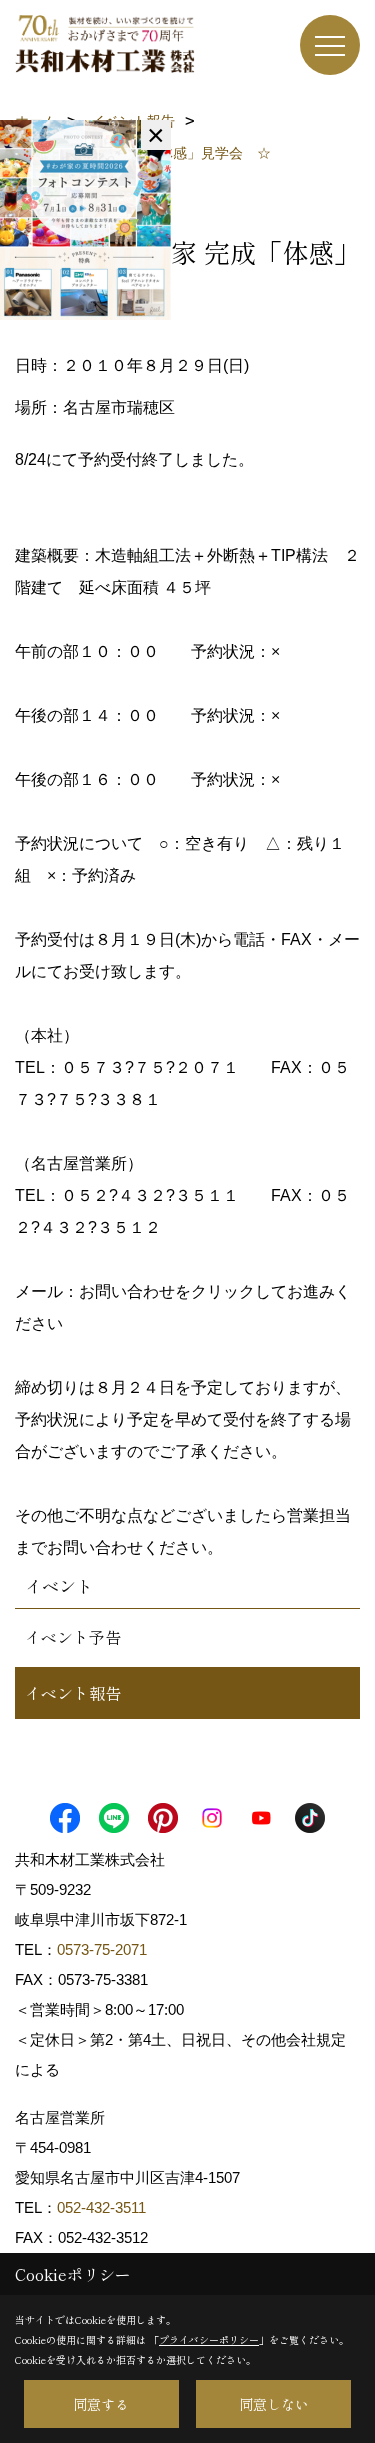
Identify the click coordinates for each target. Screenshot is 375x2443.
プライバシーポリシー (209, 2339)
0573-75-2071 (102, 1949)
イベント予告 (73, 1637)
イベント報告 (73, 1693)
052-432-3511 (103, 2207)
